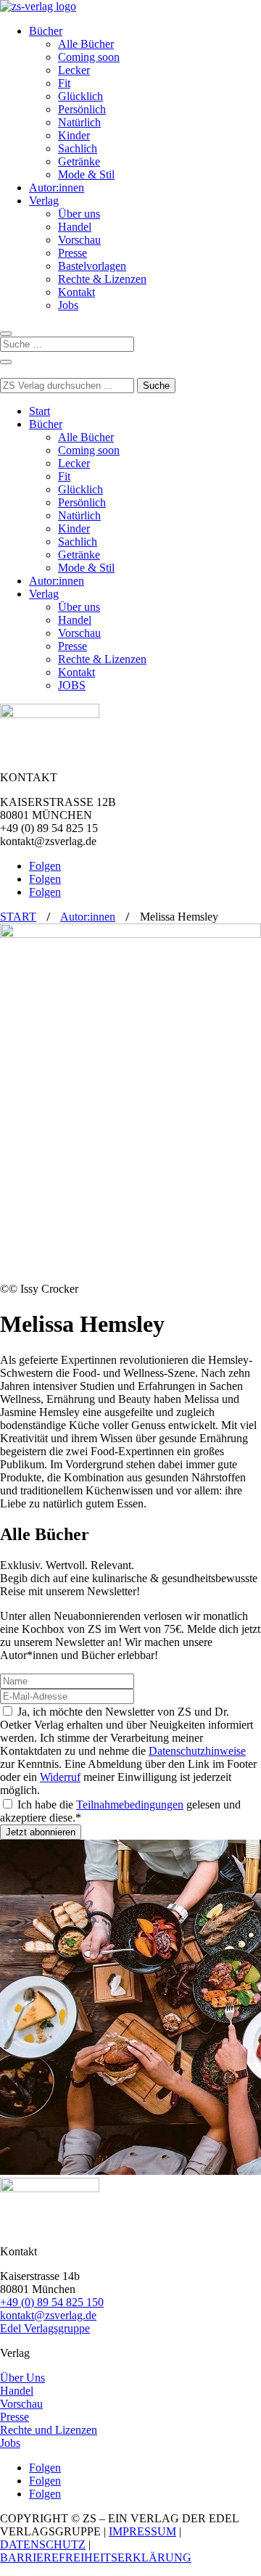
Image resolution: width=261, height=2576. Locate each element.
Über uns (79, 214)
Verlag (44, 201)
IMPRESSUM (142, 2531)
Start (40, 411)
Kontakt (76, 292)
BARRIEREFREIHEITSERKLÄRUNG (96, 2558)
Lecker (74, 70)
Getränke (79, 161)
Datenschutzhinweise (197, 1751)
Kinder (74, 135)
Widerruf (60, 1777)
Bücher (46, 31)
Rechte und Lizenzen (49, 2430)
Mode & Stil (86, 174)
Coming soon (89, 57)
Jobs (68, 305)
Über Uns (22, 2378)
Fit (64, 83)
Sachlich (78, 148)
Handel (75, 227)
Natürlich (79, 122)
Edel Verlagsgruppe (45, 2328)
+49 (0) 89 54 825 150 (52, 2302)
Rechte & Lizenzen (102, 279)
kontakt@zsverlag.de (48, 2315)
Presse (72, 253)
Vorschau (79, 240)
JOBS (72, 685)
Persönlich (82, 109)
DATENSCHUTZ (43, 2544)
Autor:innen (57, 188)
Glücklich (80, 96)
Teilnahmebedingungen (130, 1805)
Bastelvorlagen (92, 266)
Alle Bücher (86, 44)
